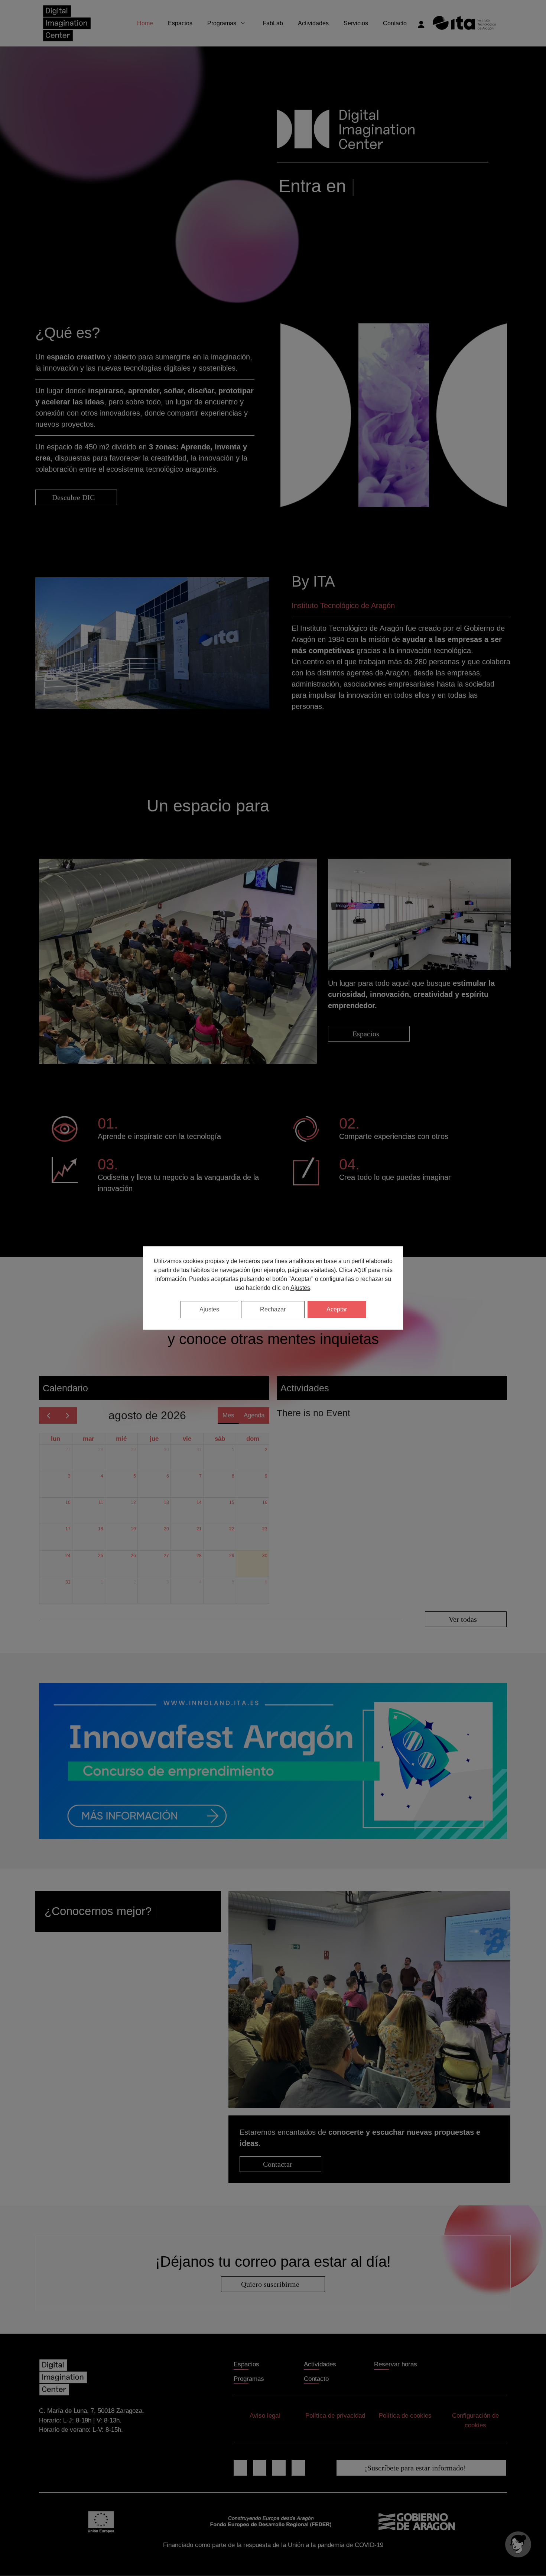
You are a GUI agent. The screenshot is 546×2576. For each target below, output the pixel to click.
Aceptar (337, 1309)
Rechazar (273, 1309)
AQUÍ (360, 1270)
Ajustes (300, 1288)
